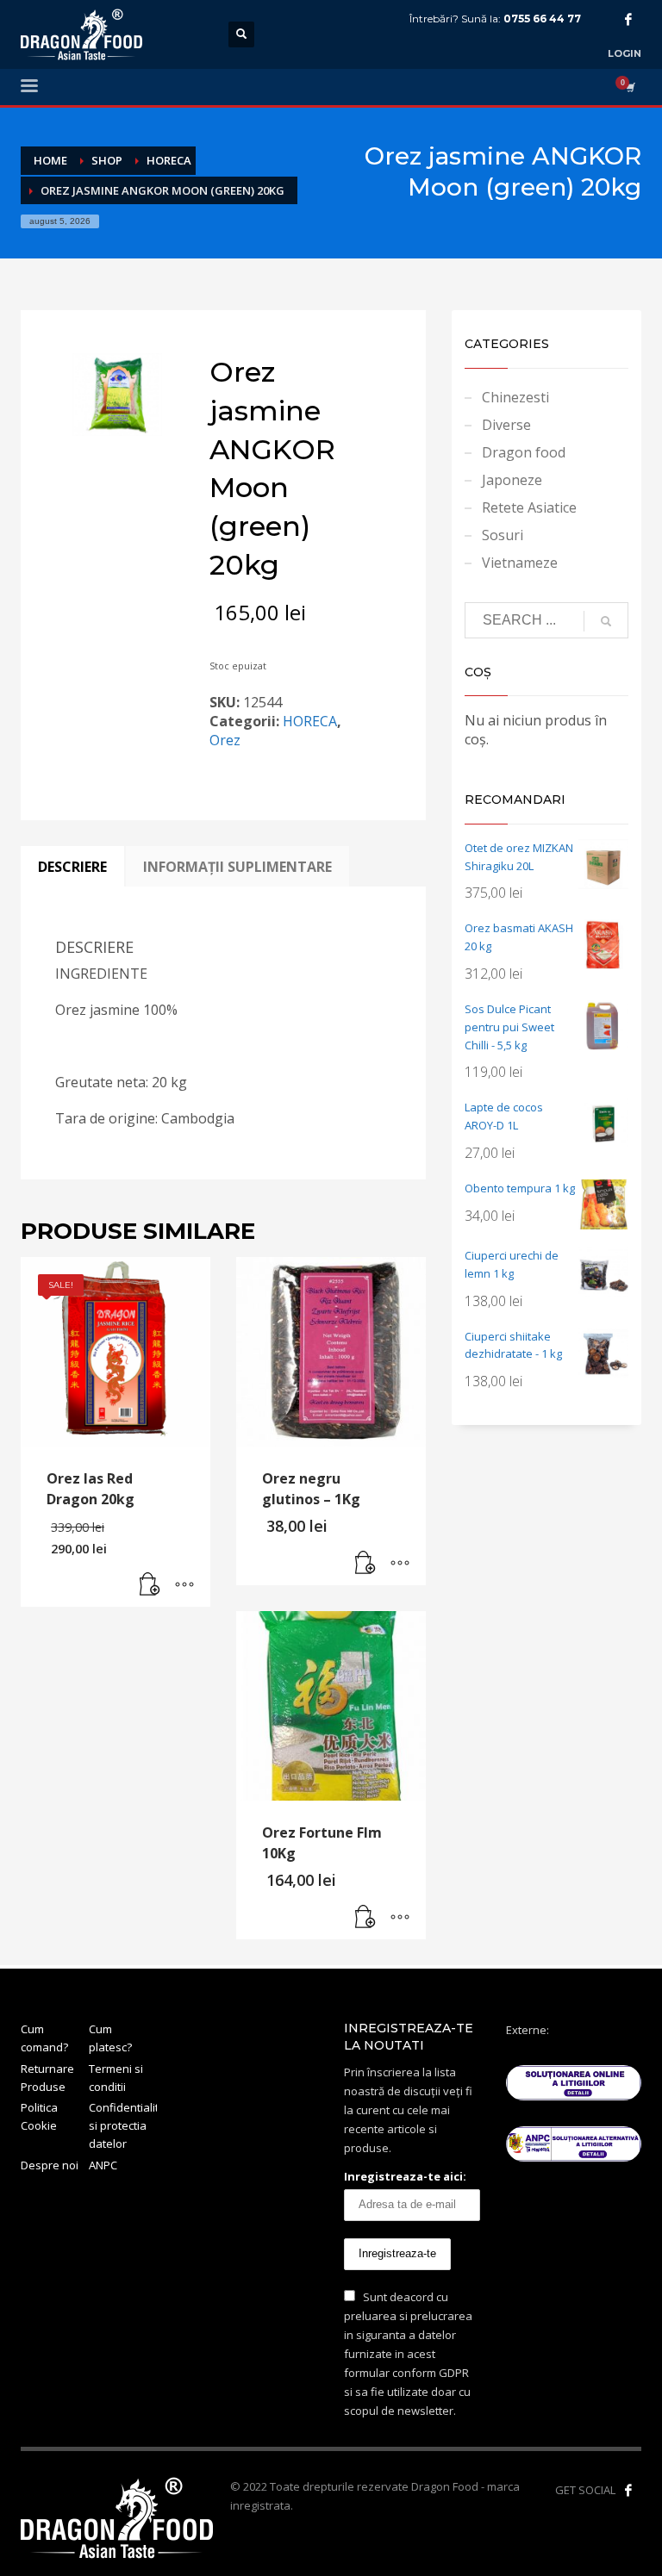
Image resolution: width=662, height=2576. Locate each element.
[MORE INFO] (184, 1585)
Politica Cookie (39, 2116)
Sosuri (503, 535)
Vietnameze (520, 563)
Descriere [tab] (72, 867)
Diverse (506, 425)
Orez (225, 740)
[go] (606, 621)
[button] (150, 1585)
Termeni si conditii (116, 2078)
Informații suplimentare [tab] (237, 867)
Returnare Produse (47, 2078)
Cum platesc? (110, 2038)
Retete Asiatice (529, 507)
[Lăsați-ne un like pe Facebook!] (628, 2490)
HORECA (310, 721)
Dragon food (524, 452)
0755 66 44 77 (542, 19)
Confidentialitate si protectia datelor (123, 2125)
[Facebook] (628, 19)
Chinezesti (515, 397)
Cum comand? (44, 2038)
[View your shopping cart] (629, 87)
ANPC (103, 2165)
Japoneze (512, 480)
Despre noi (50, 2165)
